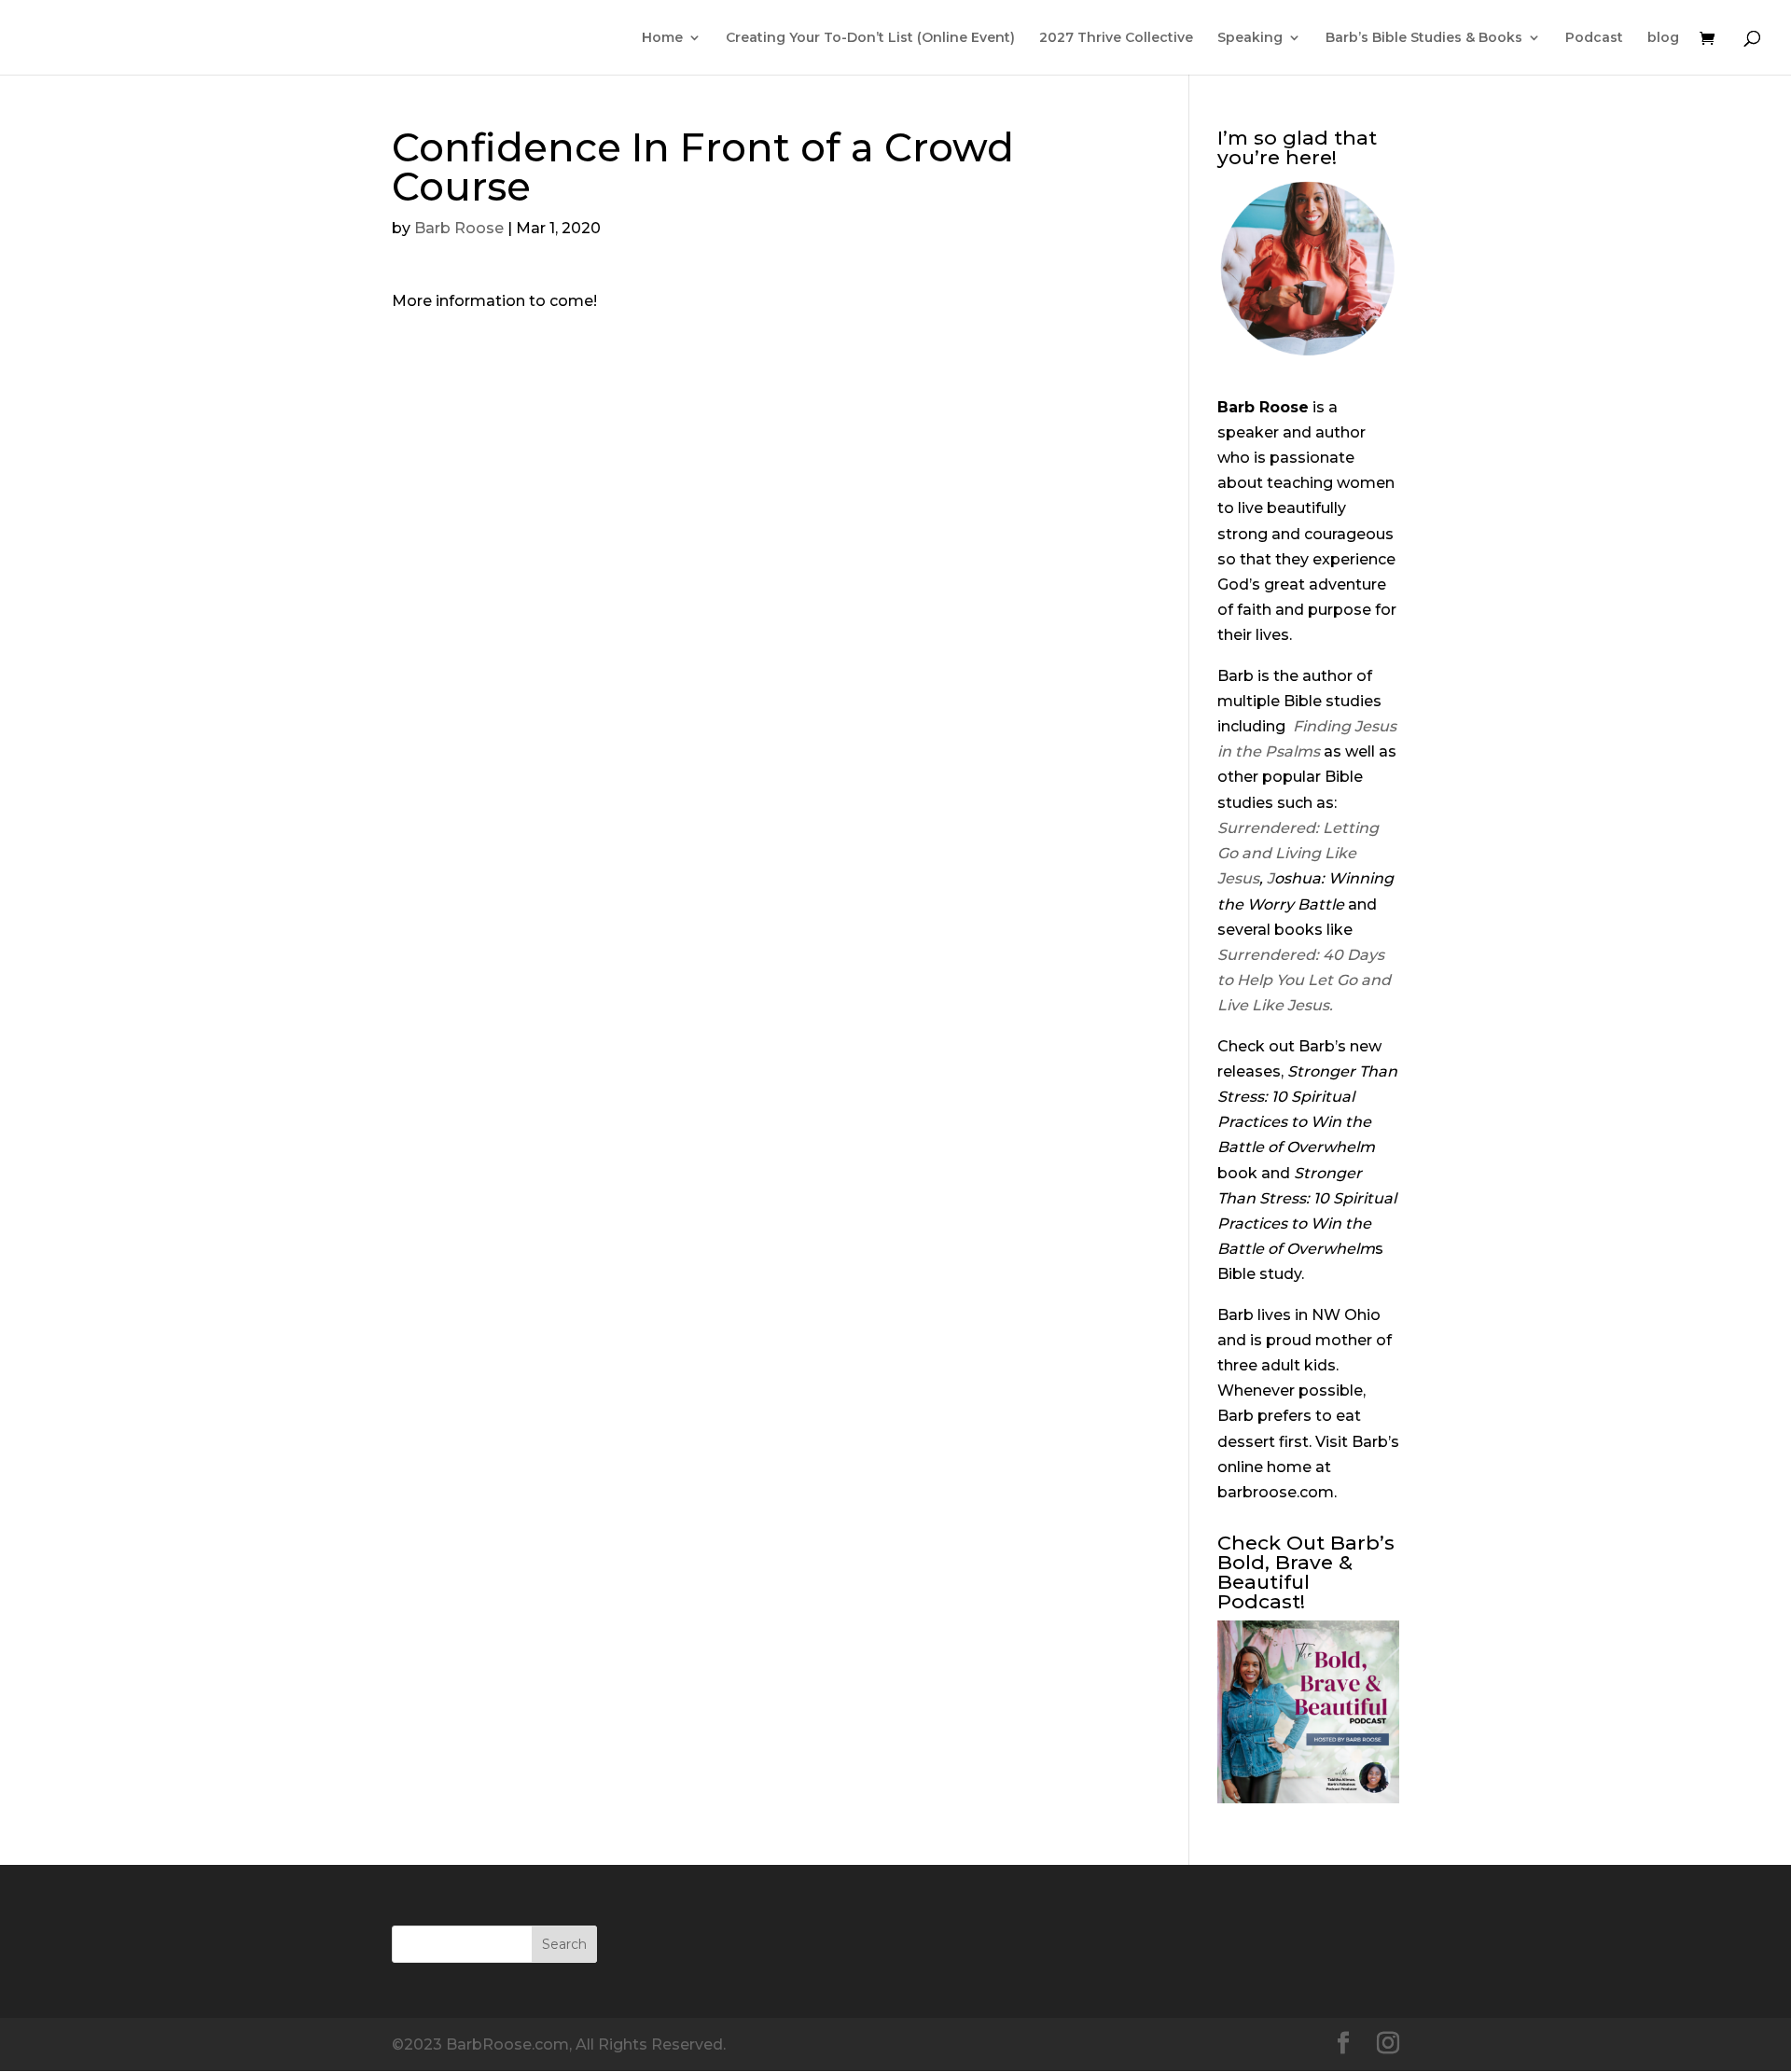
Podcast (1594, 38)
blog (1663, 38)
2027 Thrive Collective (1116, 38)
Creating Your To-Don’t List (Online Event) (870, 38)
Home (662, 38)
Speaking (1250, 38)
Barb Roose (459, 228)
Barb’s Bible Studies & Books (1424, 38)
